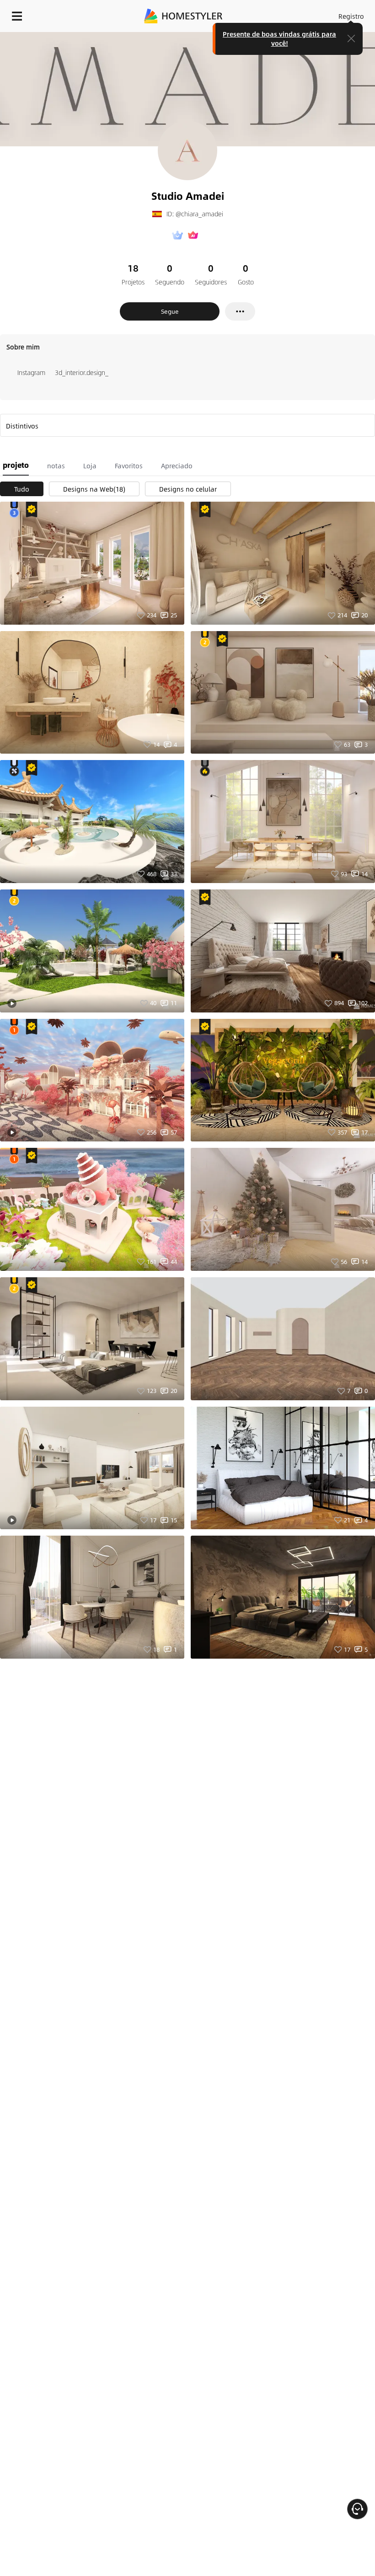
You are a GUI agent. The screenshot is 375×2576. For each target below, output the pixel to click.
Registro (351, 16)
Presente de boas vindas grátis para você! (279, 38)
